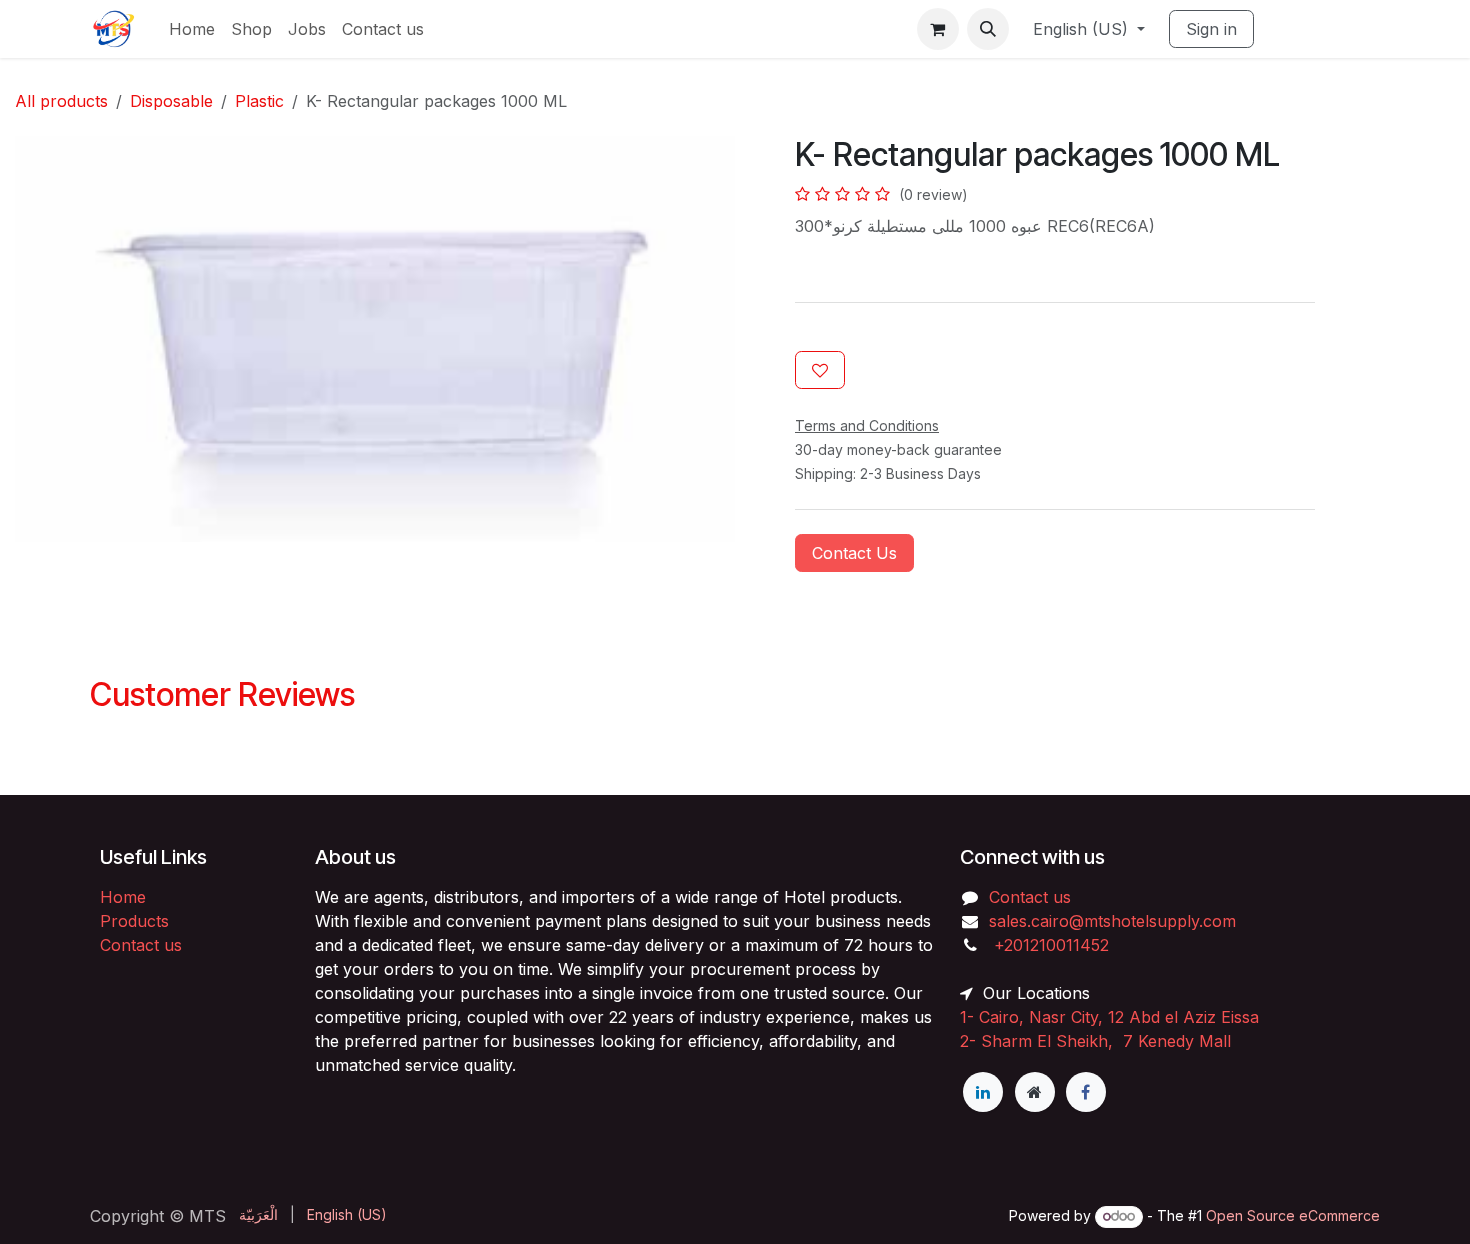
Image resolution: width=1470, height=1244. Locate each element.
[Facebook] (1086, 1092)
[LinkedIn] (983, 1092)
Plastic (259, 101)
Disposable (171, 101)
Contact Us (854, 553)
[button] (988, 29)
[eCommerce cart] (938, 29)
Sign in (1211, 29)
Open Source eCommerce (1293, 1215)
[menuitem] (192, 29)
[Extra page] (1035, 1092)
